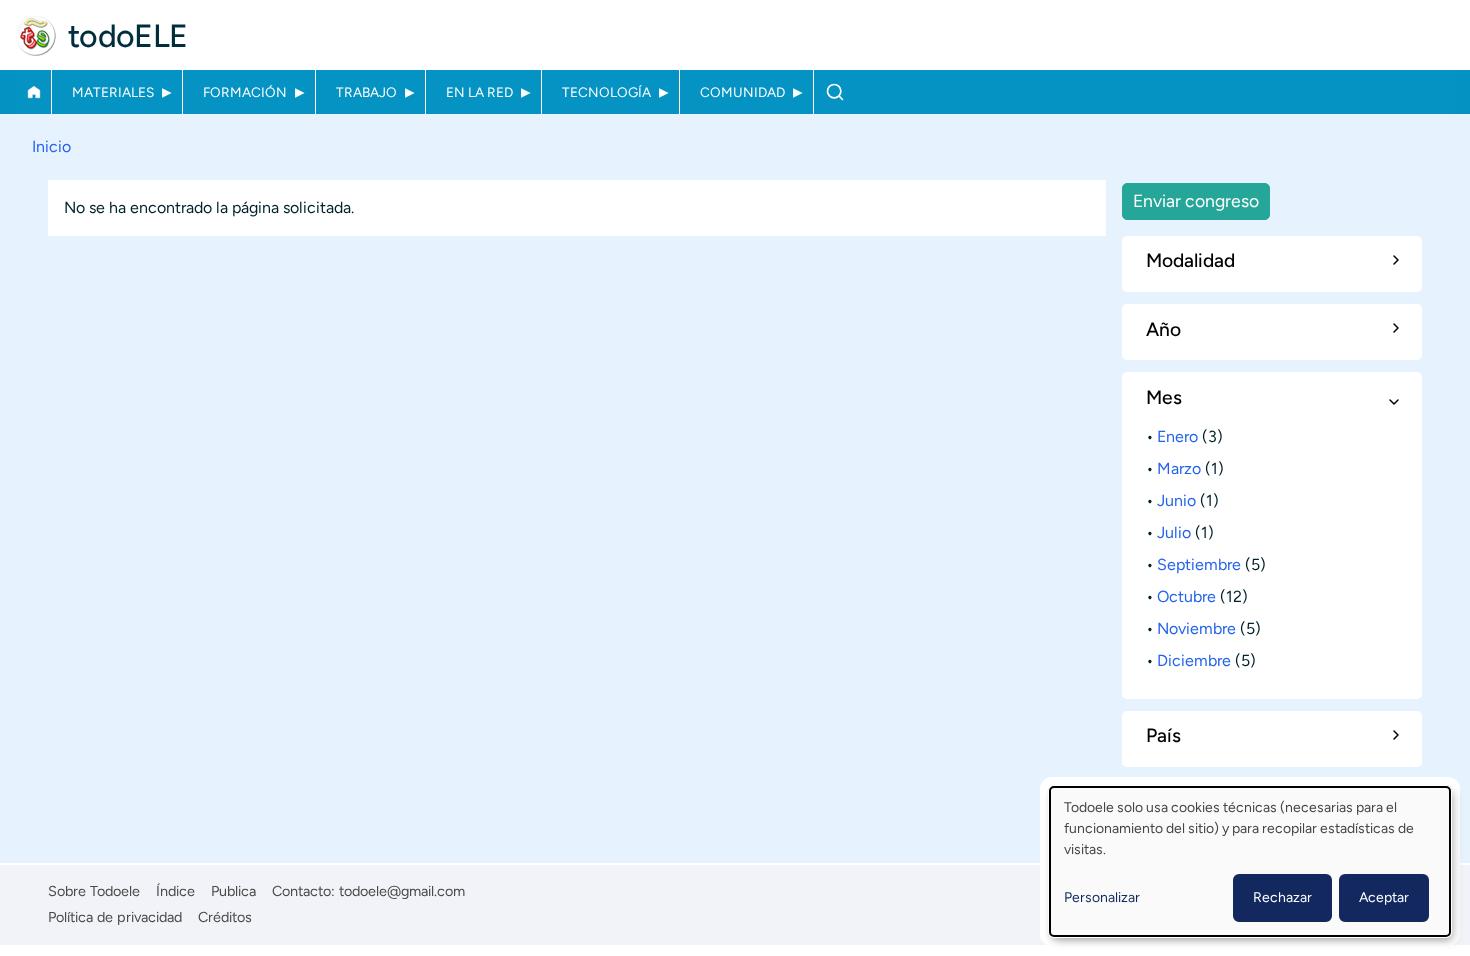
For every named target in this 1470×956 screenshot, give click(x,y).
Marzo (1179, 468)
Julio (1174, 532)
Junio (1176, 500)
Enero (1177, 436)
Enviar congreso (1196, 200)
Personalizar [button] (1102, 897)
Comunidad (742, 92)
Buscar (834, 92)
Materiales (113, 92)
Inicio (33, 92)
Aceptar (1384, 897)
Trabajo (366, 92)
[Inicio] (36, 36)
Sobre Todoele (94, 891)
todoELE (128, 36)
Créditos (225, 917)
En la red (479, 92)
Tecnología (606, 92)
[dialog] (1250, 861)
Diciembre (1194, 660)
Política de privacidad (115, 917)
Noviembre (1196, 628)
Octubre (1186, 596)
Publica (233, 891)
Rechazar (1282, 897)
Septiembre (1199, 564)
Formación (245, 92)
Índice (175, 891)
